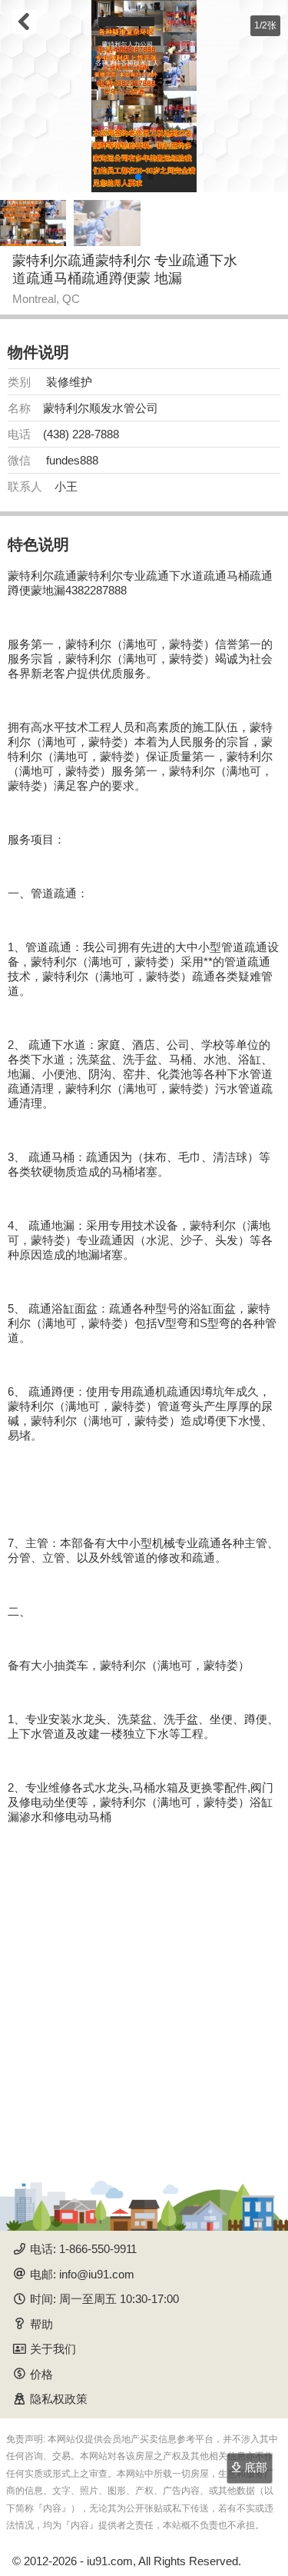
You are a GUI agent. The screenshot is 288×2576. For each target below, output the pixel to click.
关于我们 (53, 2349)
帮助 (41, 2324)
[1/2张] (144, 96)
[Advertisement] (144, 1994)
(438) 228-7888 (81, 434)
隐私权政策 (59, 2399)
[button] (138, 177)
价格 (41, 2374)
